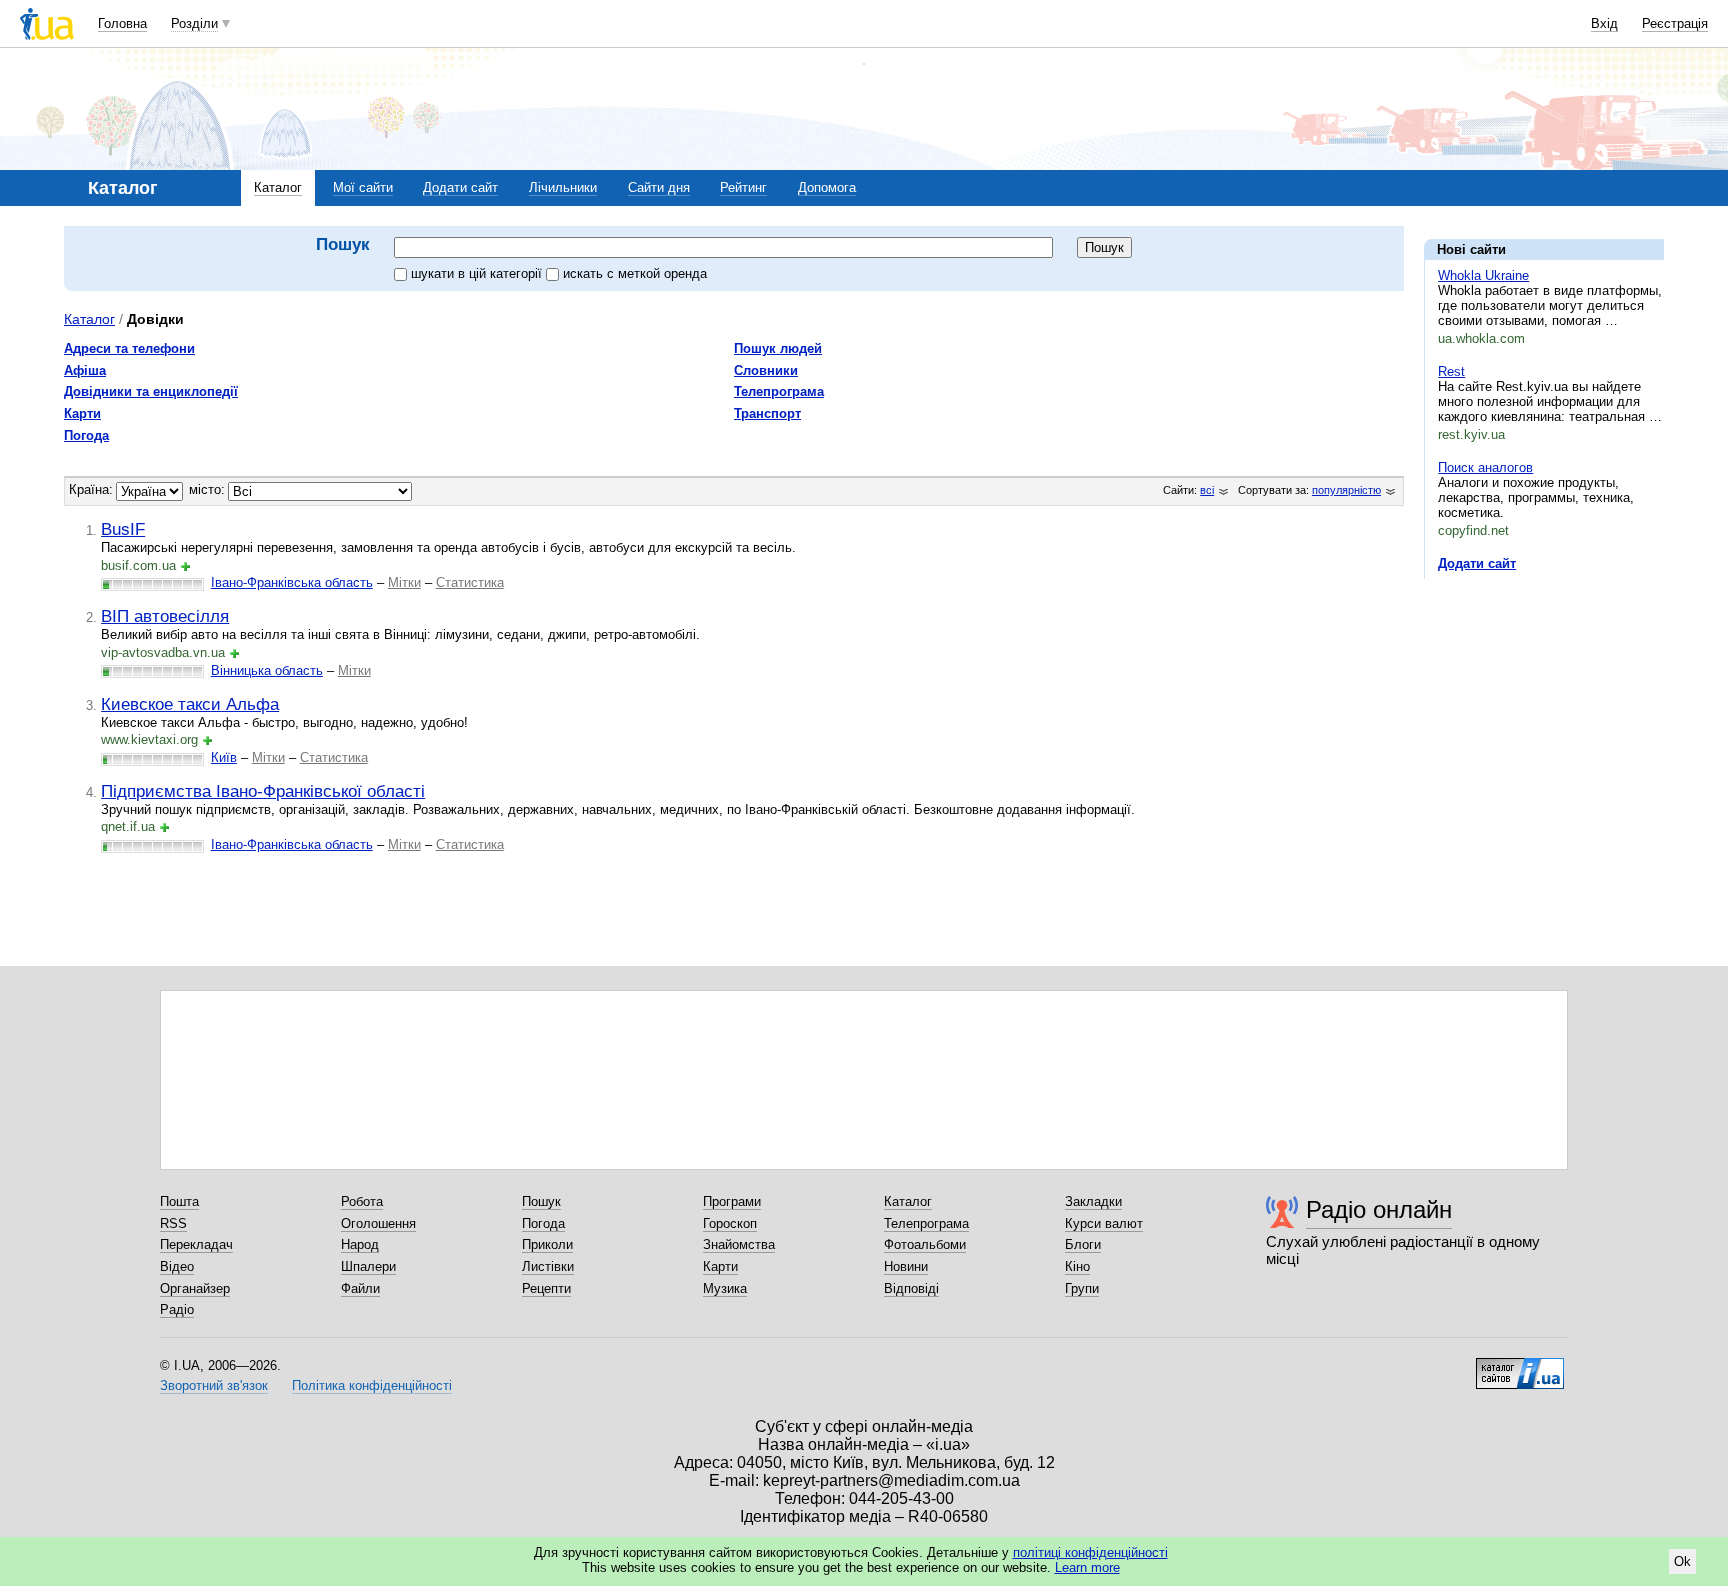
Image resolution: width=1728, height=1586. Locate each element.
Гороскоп (730, 1223)
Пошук (541, 1201)
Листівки (548, 1266)
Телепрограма (779, 391)
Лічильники (563, 187)
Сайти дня (659, 187)
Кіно (1077, 1266)
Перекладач (196, 1244)
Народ (360, 1244)
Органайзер (195, 1288)
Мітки (404, 582)
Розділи (194, 23)
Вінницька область (267, 670)
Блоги (1083, 1244)
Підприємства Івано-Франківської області (263, 791)
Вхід (1604, 23)
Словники (766, 370)
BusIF (123, 529)
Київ (224, 757)
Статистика (470, 582)
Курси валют (1104, 1223)
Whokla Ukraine (1483, 275)
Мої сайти (363, 187)
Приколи (547, 1244)
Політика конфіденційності (372, 1385)
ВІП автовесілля (165, 616)
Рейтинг (743, 187)
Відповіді (911, 1288)
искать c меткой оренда (635, 273)
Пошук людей (778, 348)
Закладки (1093, 1201)
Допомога (827, 187)
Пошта (179, 1201)
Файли (360, 1288)
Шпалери (368, 1266)
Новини (906, 1266)
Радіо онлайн (1379, 1209)
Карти (82, 413)
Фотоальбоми (925, 1244)
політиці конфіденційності (1090, 1552)
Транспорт (767, 413)
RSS (173, 1223)
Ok (1682, 1561)
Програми (732, 1201)
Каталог (278, 187)
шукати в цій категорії (478, 273)
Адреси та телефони (129, 348)
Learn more (1087, 1567)
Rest (1451, 371)
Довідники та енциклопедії (151, 391)
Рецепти (546, 1288)
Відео (177, 1266)
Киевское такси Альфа (190, 704)
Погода (86, 435)
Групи (1082, 1288)
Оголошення (378, 1223)
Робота (362, 1201)
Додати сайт (460, 187)
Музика (725, 1288)
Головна (122, 23)
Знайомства (739, 1244)
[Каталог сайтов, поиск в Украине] (1520, 1366)
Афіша (85, 370)
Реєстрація (1675, 23)
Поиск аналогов (1485, 467)
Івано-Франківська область (292, 582)
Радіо (177, 1309)
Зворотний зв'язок (214, 1385)
